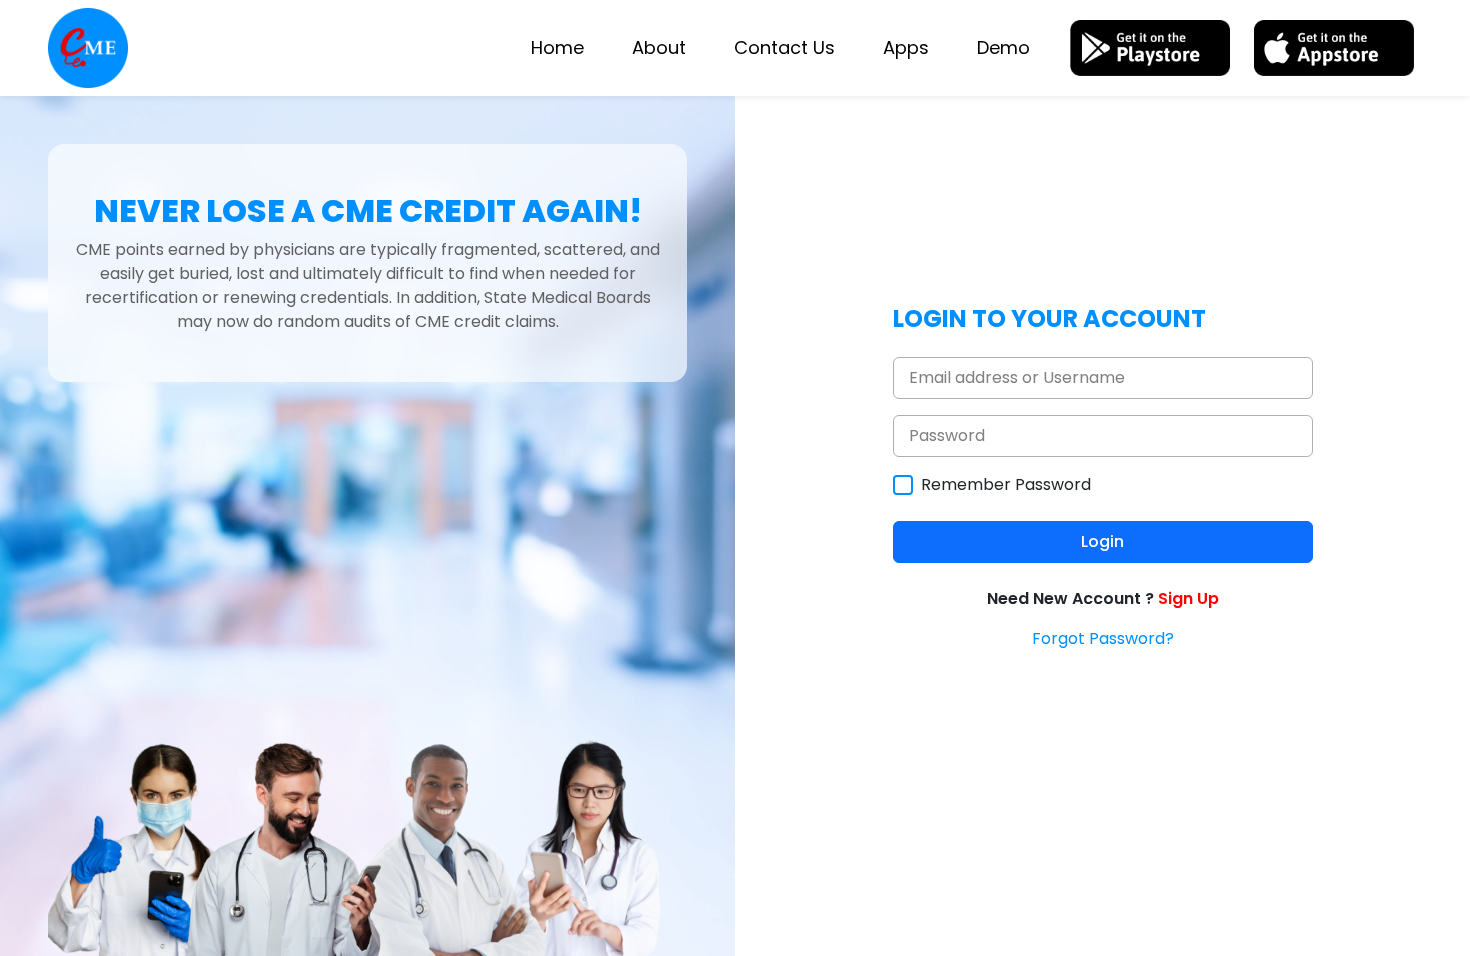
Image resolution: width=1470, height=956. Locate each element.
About (659, 47)
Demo (1003, 47)
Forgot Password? (1103, 638)
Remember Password (1006, 484)
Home (557, 47)
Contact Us (784, 47)
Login (1102, 541)
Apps (906, 47)
